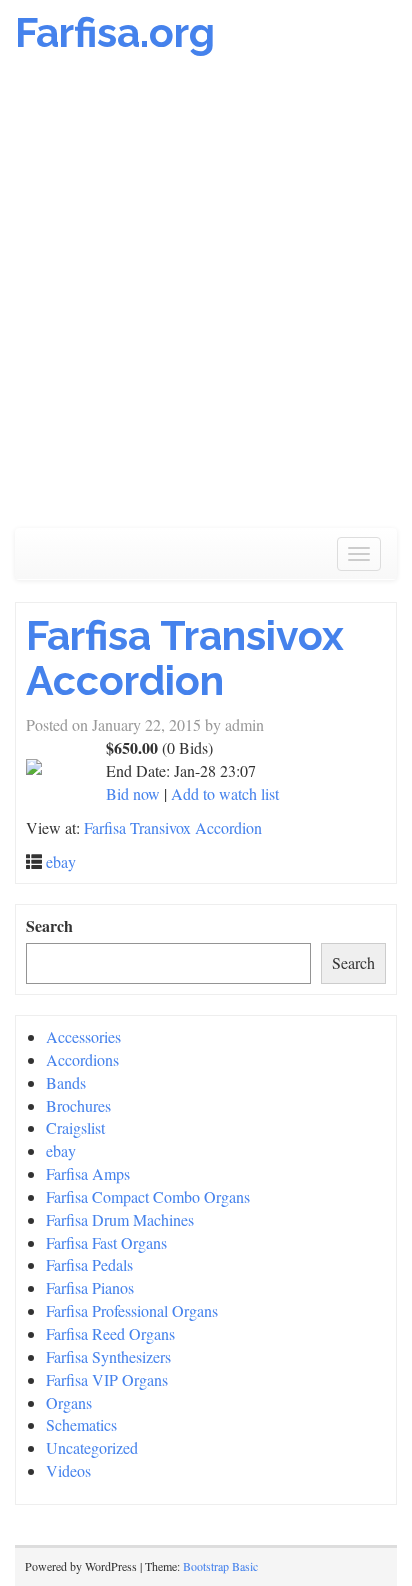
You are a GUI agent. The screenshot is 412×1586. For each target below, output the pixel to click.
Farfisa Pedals (89, 1264)
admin (244, 724)
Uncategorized (92, 1447)
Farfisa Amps (88, 1173)
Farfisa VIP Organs (107, 1379)
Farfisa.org (115, 32)
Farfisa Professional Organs (132, 1310)
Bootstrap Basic (220, 1566)
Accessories (83, 1036)
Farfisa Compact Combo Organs (148, 1196)
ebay (61, 861)
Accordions (82, 1059)
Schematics (81, 1424)
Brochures (78, 1105)
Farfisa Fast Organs (106, 1242)
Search (49, 926)
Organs (69, 1402)
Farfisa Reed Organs (110, 1333)
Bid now (133, 793)
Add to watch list (225, 793)
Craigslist (75, 1127)
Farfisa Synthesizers (108, 1356)
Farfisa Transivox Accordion (185, 658)
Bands (66, 1082)
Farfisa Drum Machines (120, 1219)
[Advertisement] (206, 302)
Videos (68, 1470)
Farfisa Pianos (90, 1287)
